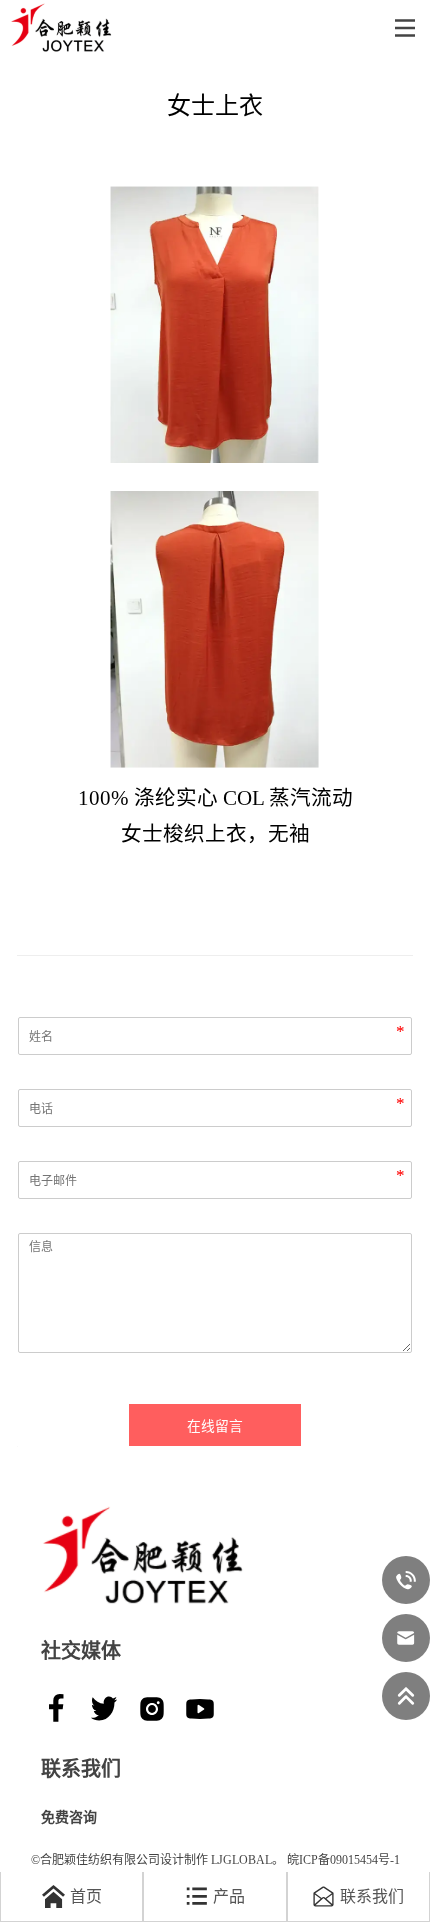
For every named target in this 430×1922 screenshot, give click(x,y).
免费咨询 (69, 1817)
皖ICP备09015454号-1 (343, 1860)
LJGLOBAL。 (247, 1860)
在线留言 (215, 1426)
